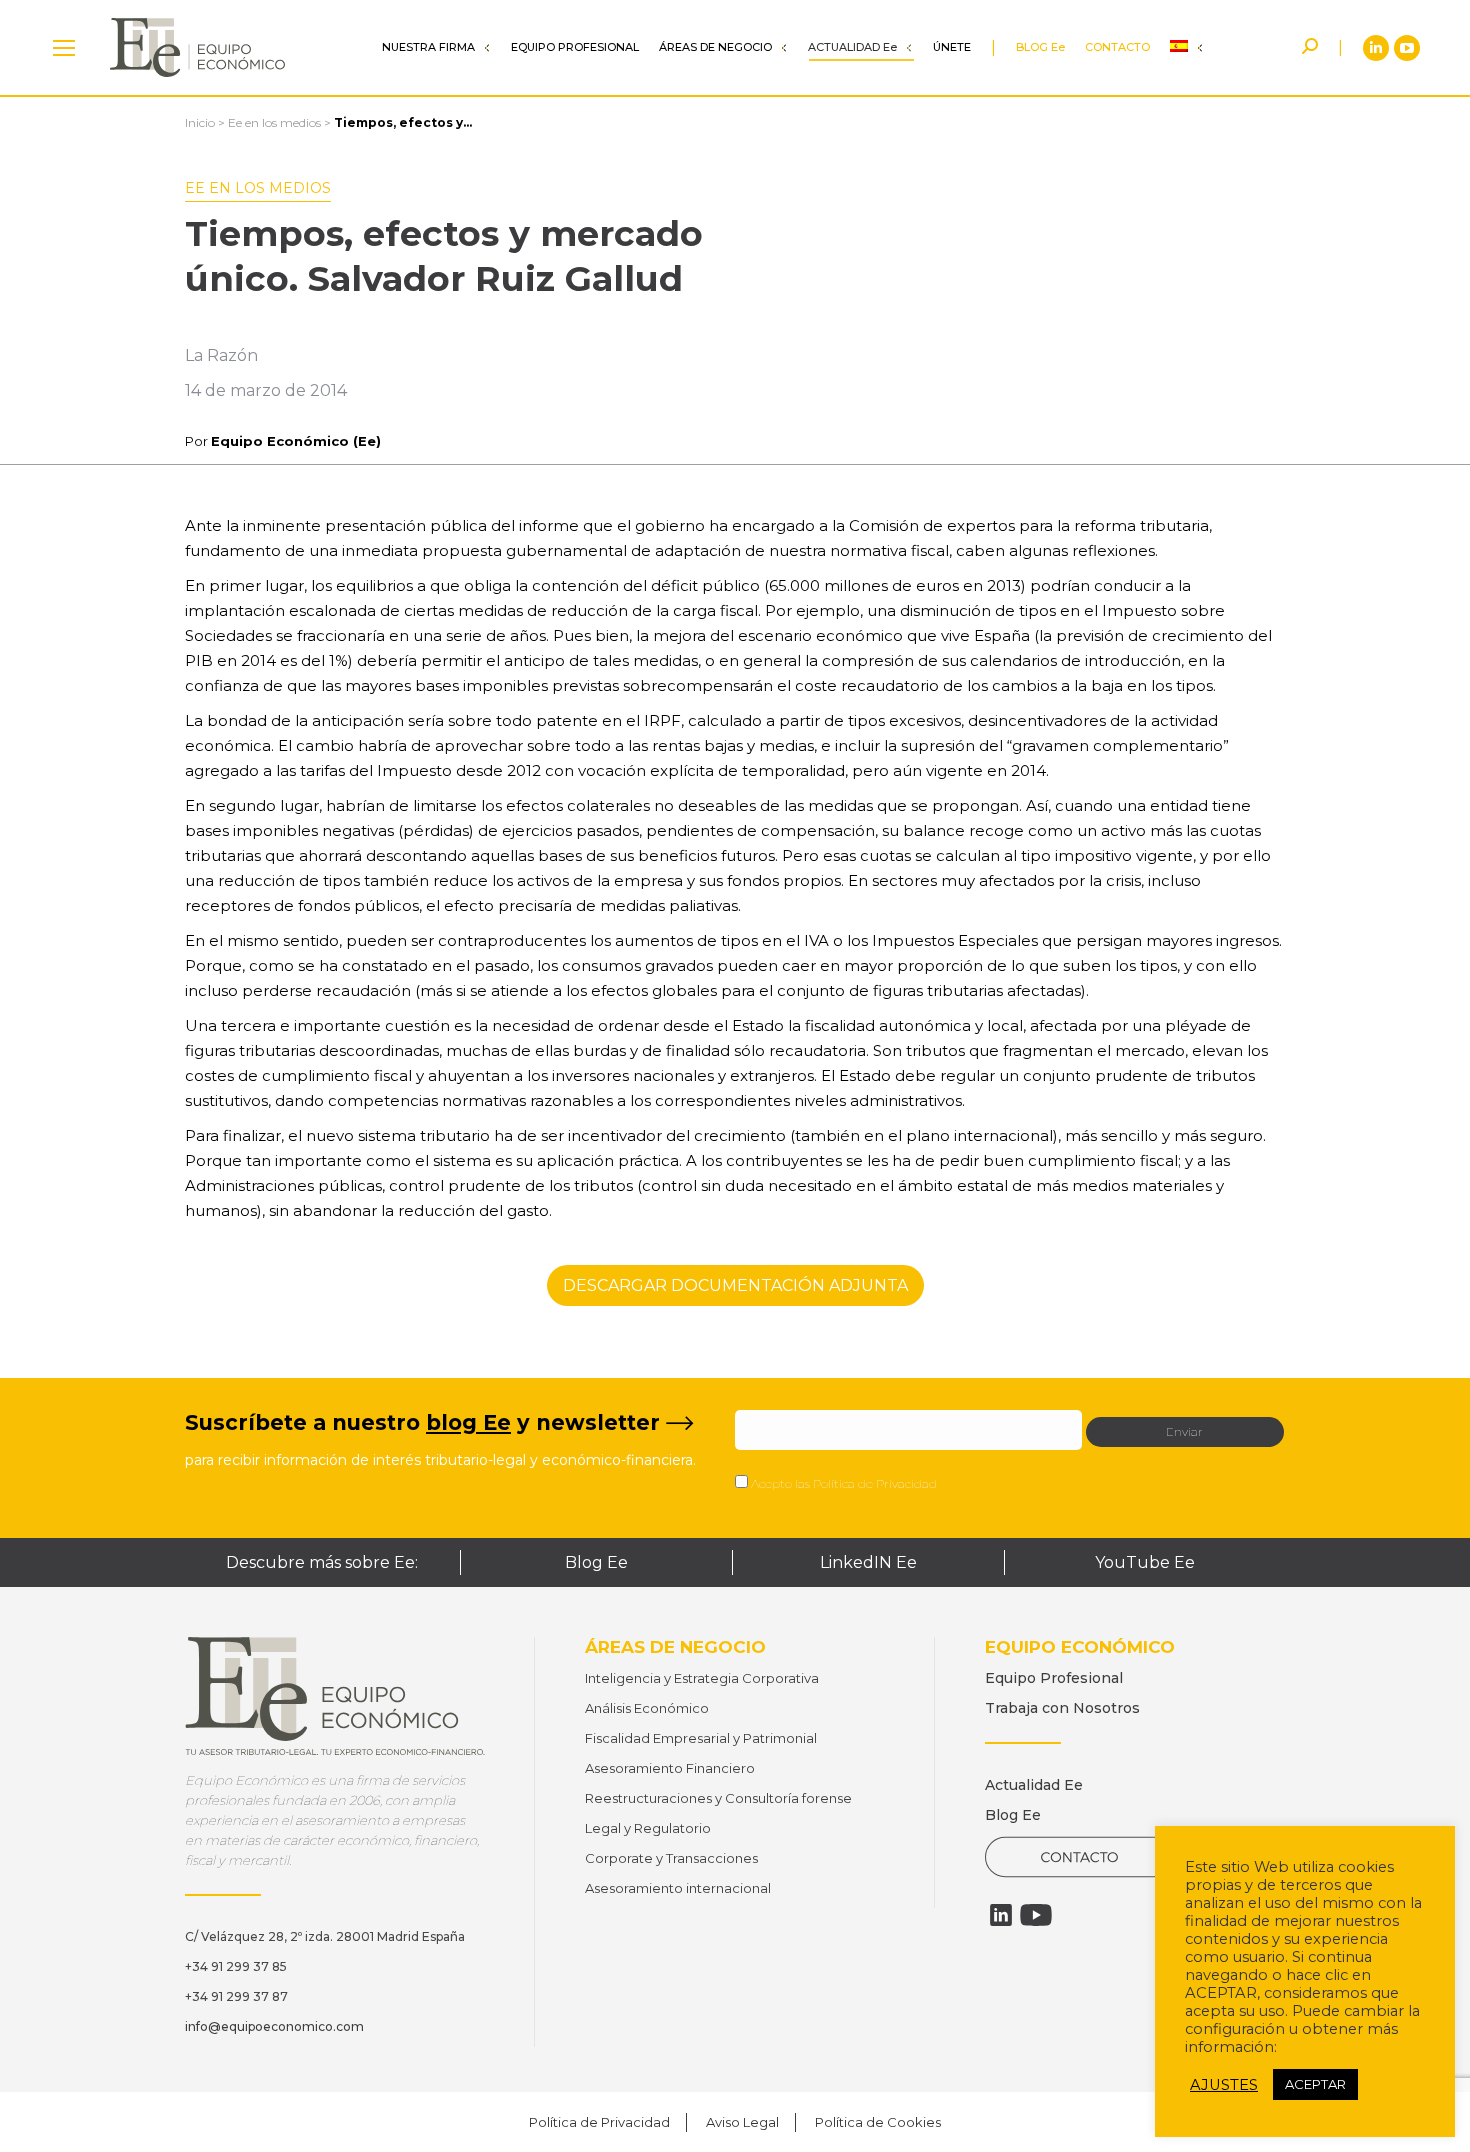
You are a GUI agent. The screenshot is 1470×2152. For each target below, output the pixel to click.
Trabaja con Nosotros (1062, 1708)
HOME (64, 47)
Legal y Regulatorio (648, 1828)
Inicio (200, 122)
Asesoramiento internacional (678, 1888)
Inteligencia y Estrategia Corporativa (702, 1678)
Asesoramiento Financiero (670, 1768)
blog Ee (468, 1422)
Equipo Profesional (1054, 1678)
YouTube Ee (1145, 1562)
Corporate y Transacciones (671, 1858)
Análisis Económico (647, 1708)
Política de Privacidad (875, 1483)
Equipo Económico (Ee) (296, 441)
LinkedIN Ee (868, 1562)
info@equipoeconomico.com (274, 2026)
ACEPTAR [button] (1315, 2084)
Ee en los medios (274, 122)
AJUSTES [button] (1224, 2085)
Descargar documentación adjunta (735, 1285)
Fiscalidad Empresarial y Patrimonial (701, 1738)
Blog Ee (596, 1562)
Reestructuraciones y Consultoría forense (718, 1798)
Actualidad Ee (1034, 1785)
